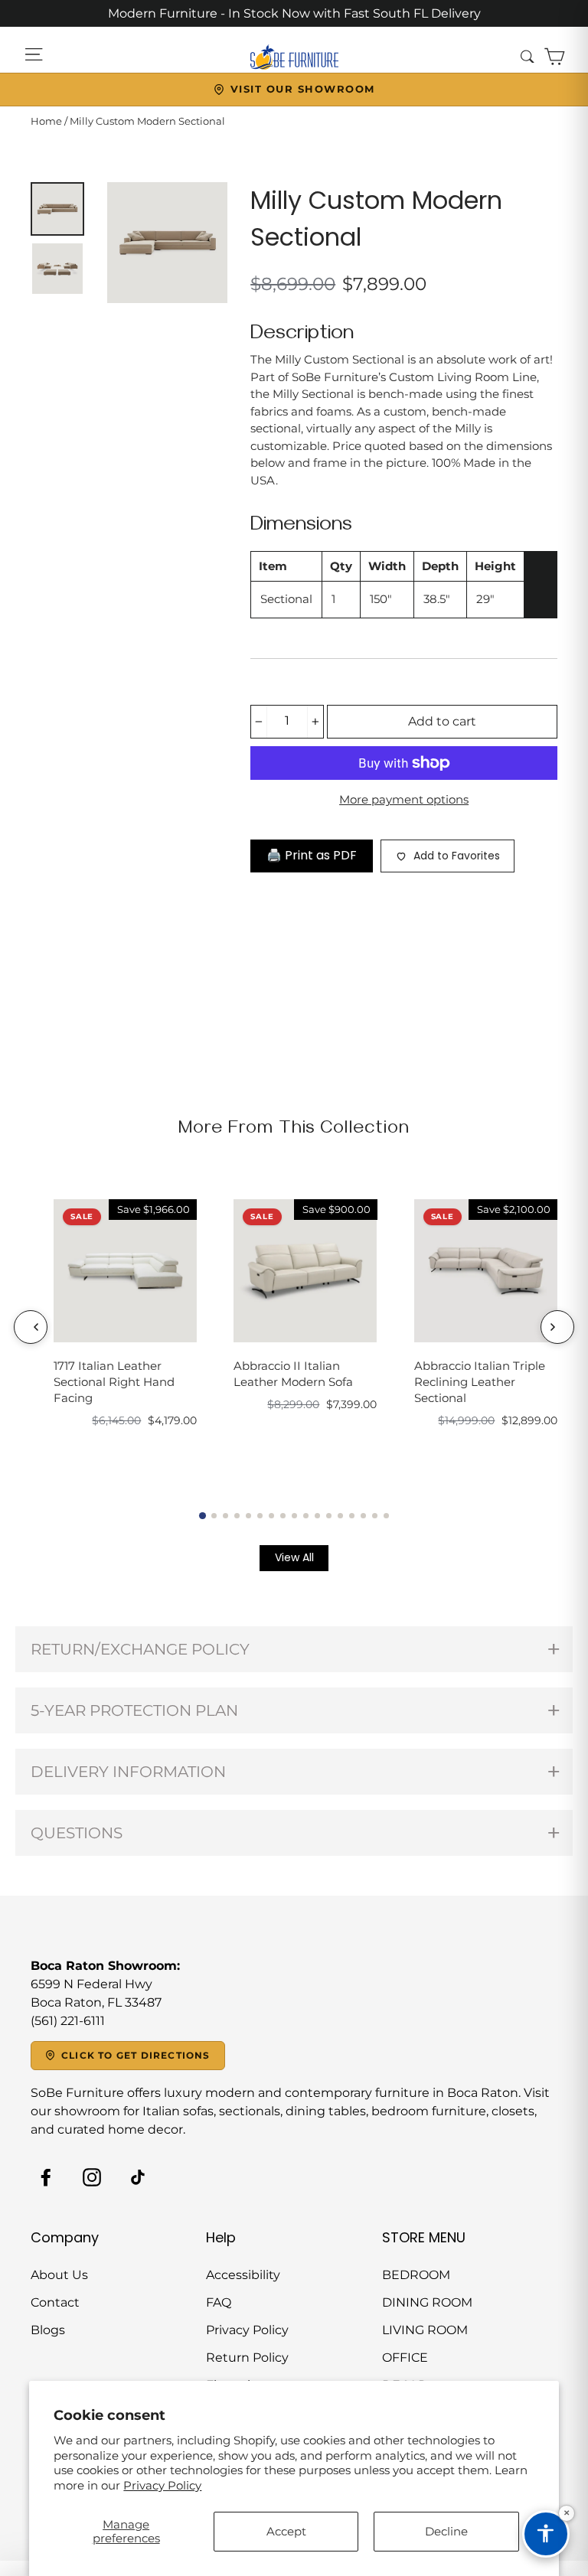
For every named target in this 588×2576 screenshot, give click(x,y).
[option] (168, 243)
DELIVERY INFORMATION (128, 1772)
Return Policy (247, 2358)
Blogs (48, 2330)
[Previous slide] (31, 1327)
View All (294, 1557)
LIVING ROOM (425, 2330)
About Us (59, 2275)
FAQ (219, 2302)
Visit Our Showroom (303, 89)
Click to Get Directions (136, 2055)
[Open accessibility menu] (546, 2534)
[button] (203, 1515)
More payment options (404, 799)
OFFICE (405, 2358)
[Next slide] (557, 1327)
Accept (286, 2531)
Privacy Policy (162, 2485)
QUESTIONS (77, 1833)
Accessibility (243, 2275)
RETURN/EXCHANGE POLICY (140, 1649)
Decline (446, 2531)
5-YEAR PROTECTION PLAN (134, 1710)
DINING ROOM (427, 2302)
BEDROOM (416, 2275)
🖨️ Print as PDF (312, 855)
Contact (55, 2302)
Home (46, 121)
